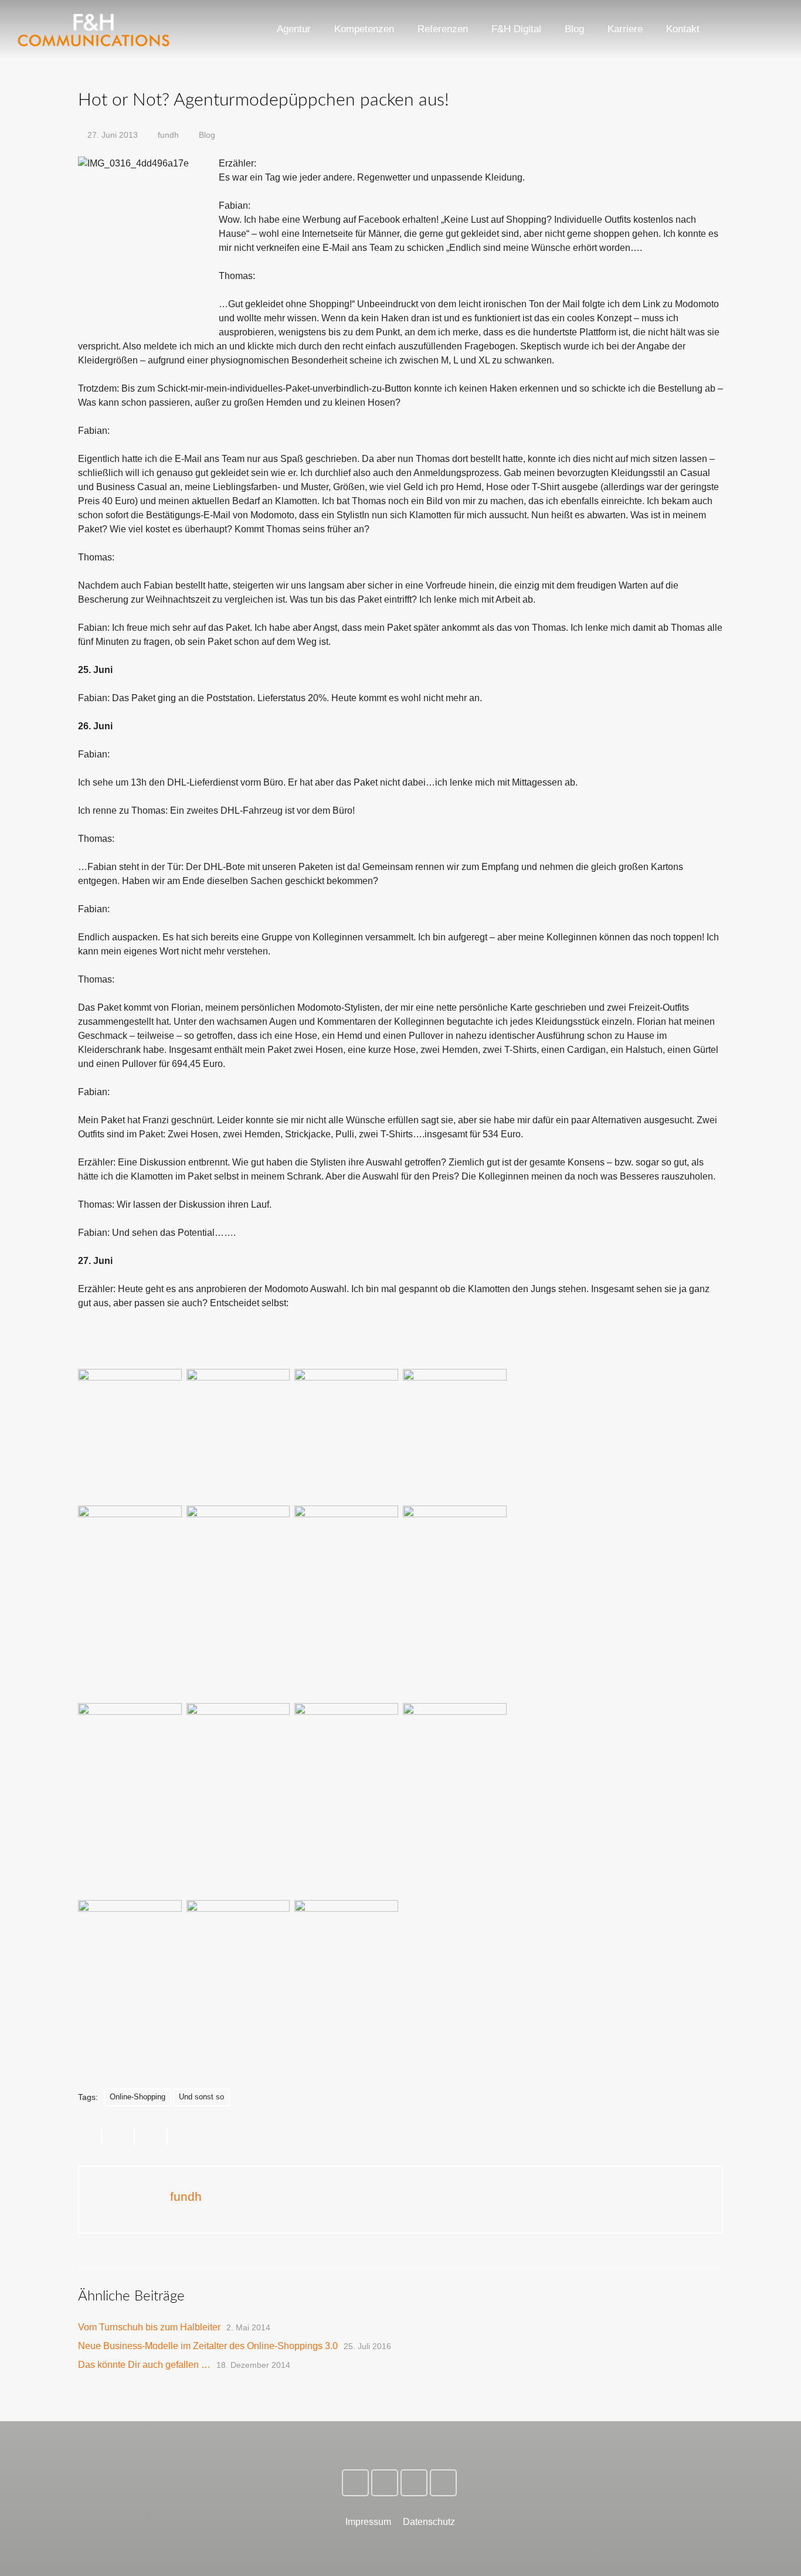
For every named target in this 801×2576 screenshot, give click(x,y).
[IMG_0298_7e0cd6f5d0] (238, 1772)
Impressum (368, 2522)
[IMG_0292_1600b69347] (346, 1575)
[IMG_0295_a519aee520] (455, 1575)
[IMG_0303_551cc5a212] (346, 1772)
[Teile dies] (90, 2137)
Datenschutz (429, 2522)
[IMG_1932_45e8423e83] (455, 1408)
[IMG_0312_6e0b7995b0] (238, 1969)
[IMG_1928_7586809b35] (130, 1575)
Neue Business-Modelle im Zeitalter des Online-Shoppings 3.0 (208, 2346)
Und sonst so (201, 2097)
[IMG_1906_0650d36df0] (130, 1408)
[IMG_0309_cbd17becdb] (130, 1969)
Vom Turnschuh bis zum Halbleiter (149, 2327)
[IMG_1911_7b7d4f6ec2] (346, 1408)
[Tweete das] (118, 2137)
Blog (207, 135)
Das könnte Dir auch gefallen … (144, 2365)
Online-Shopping (138, 2097)
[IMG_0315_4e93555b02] (346, 1969)
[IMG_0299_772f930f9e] (130, 1772)
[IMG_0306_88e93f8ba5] (455, 1772)
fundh (168, 135)
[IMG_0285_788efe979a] (238, 1544)
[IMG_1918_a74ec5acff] (238, 1408)
